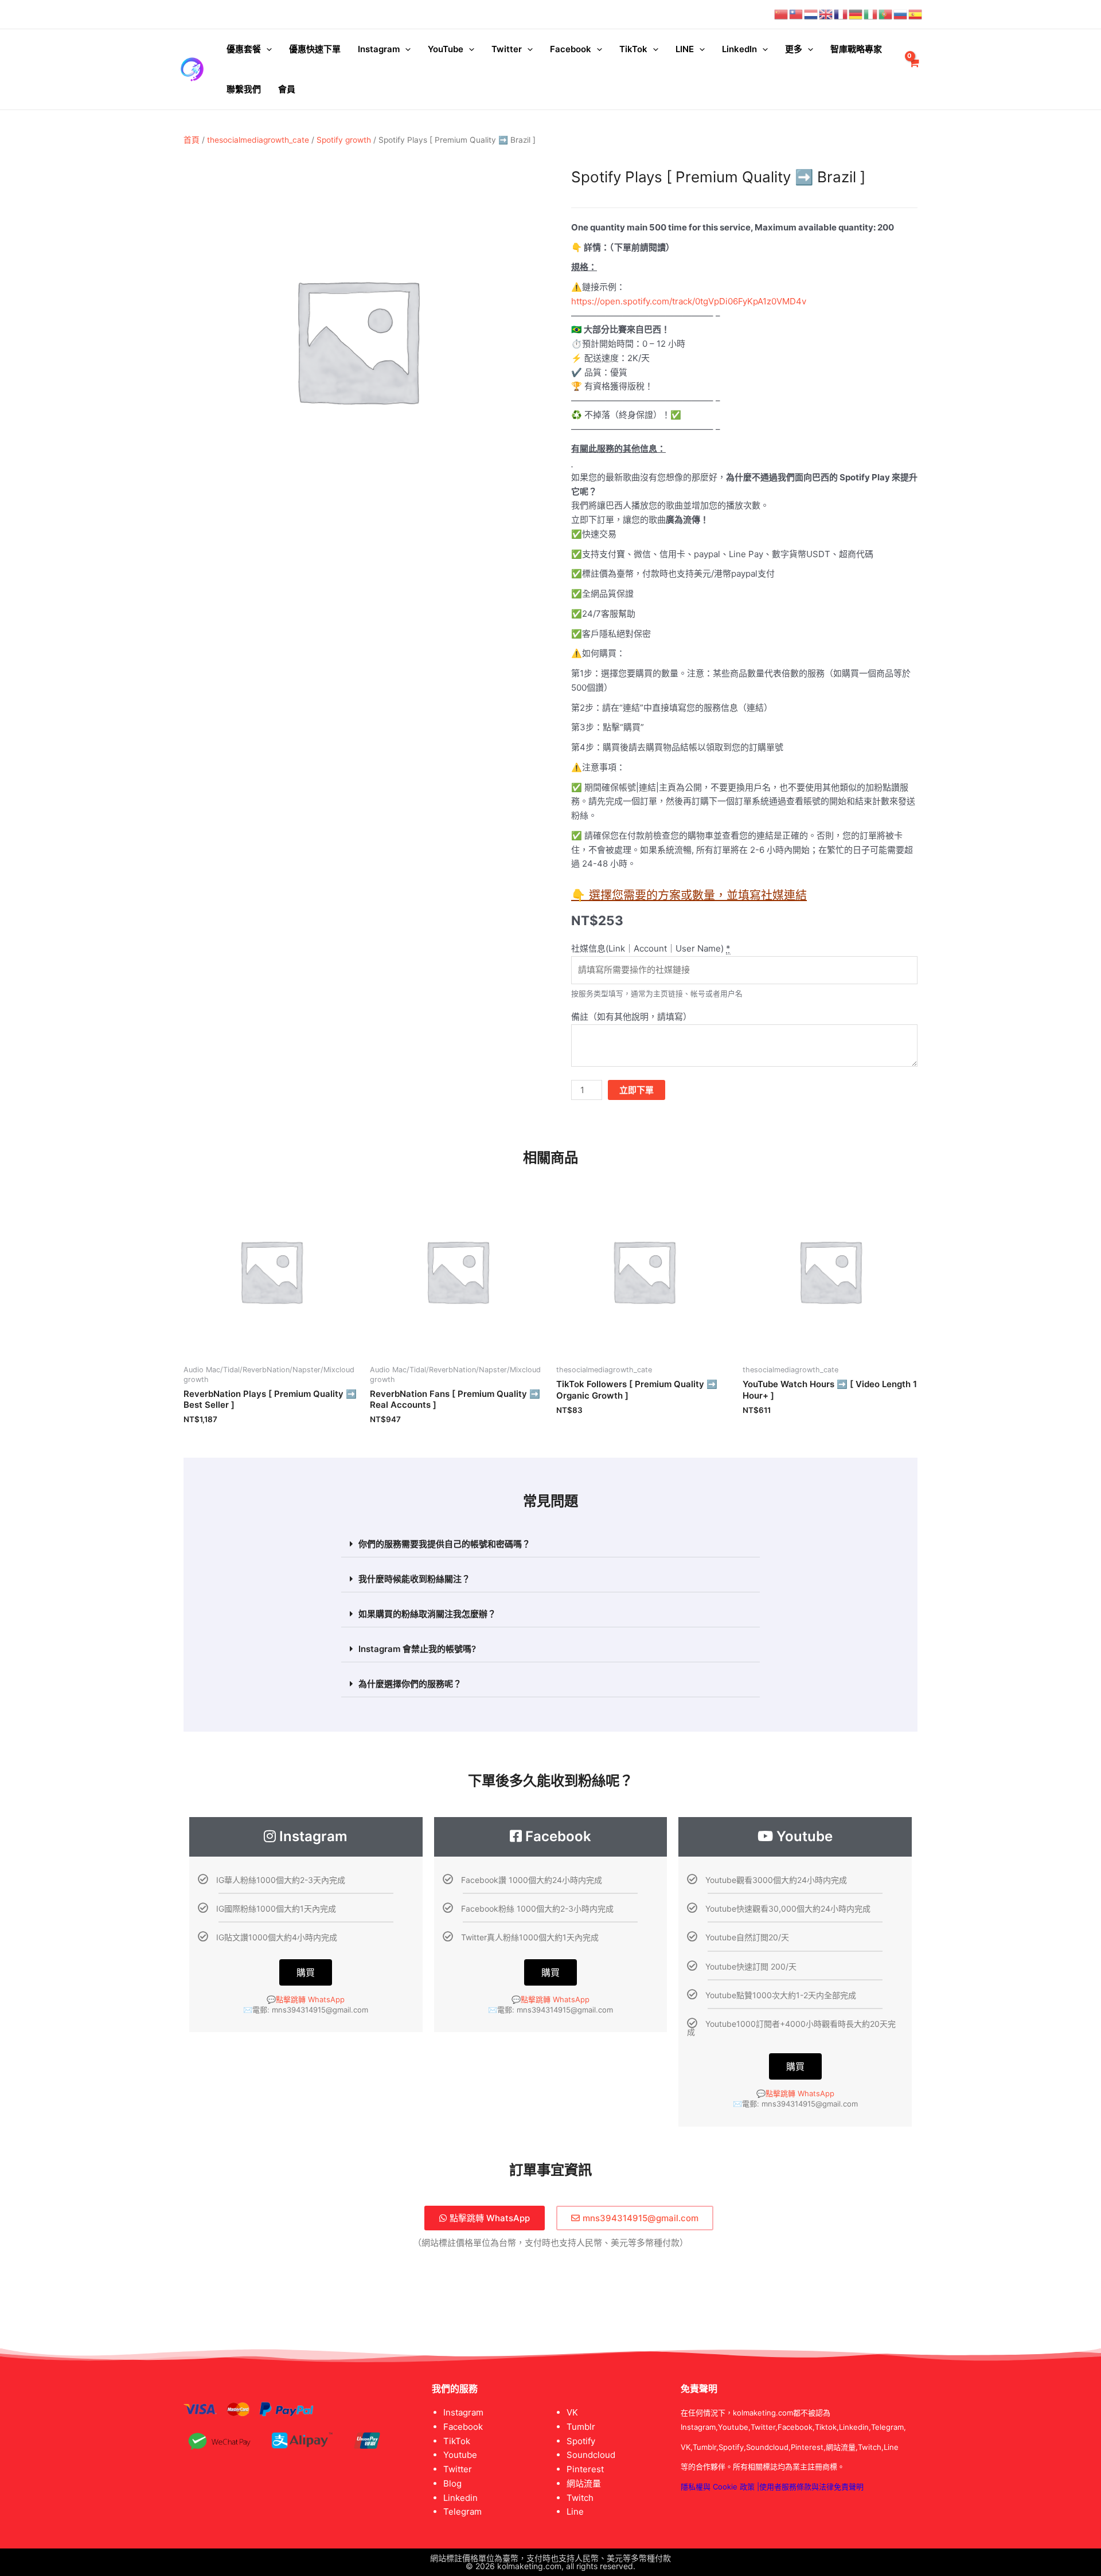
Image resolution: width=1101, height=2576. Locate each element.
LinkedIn (739, 49)
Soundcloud (591, 2455)
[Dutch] (811, 14)
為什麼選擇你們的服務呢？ (410, 1684)
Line (575, 2512)
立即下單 (637, 1090)
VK (572, 2412)
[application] (266, 49)
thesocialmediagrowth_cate (258, 140)
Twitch (580, 2498)
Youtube (460, 2455)
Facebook (571, 49)
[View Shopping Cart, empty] (913, 70)
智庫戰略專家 (856, 49)
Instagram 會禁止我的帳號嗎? (417, 1649)
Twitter (507, 49)
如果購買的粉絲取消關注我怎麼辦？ (427, 1614)
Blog (452, 2483)
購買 (306, 1972)
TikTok (633, 49)
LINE (685, 49)
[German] (856, 14)
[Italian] (871, 14)
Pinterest (585, 2469)
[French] (841, 14)
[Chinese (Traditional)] (797, 14)
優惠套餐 (244, 49)
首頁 (192, 140)
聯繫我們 (244, 89)
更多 (794, 49)
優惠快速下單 (315, 49)
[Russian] (901, 14)
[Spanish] (916, 14)
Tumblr (581, 2427)
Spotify (581, 2441)
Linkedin (460, 2498)
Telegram (462, 2512)
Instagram (379, 49)
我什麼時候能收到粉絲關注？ (414, 1579)
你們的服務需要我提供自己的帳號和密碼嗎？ (444, 1544)
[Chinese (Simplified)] (782, 14)
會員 (287, 89)
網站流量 (584, 2483)
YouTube (446, 49)
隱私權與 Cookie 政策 (718, 2487)
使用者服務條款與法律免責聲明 (811, 2487)
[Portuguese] (886, 14)
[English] (826, 14)
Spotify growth (344, 140)
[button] (550, 1544)
